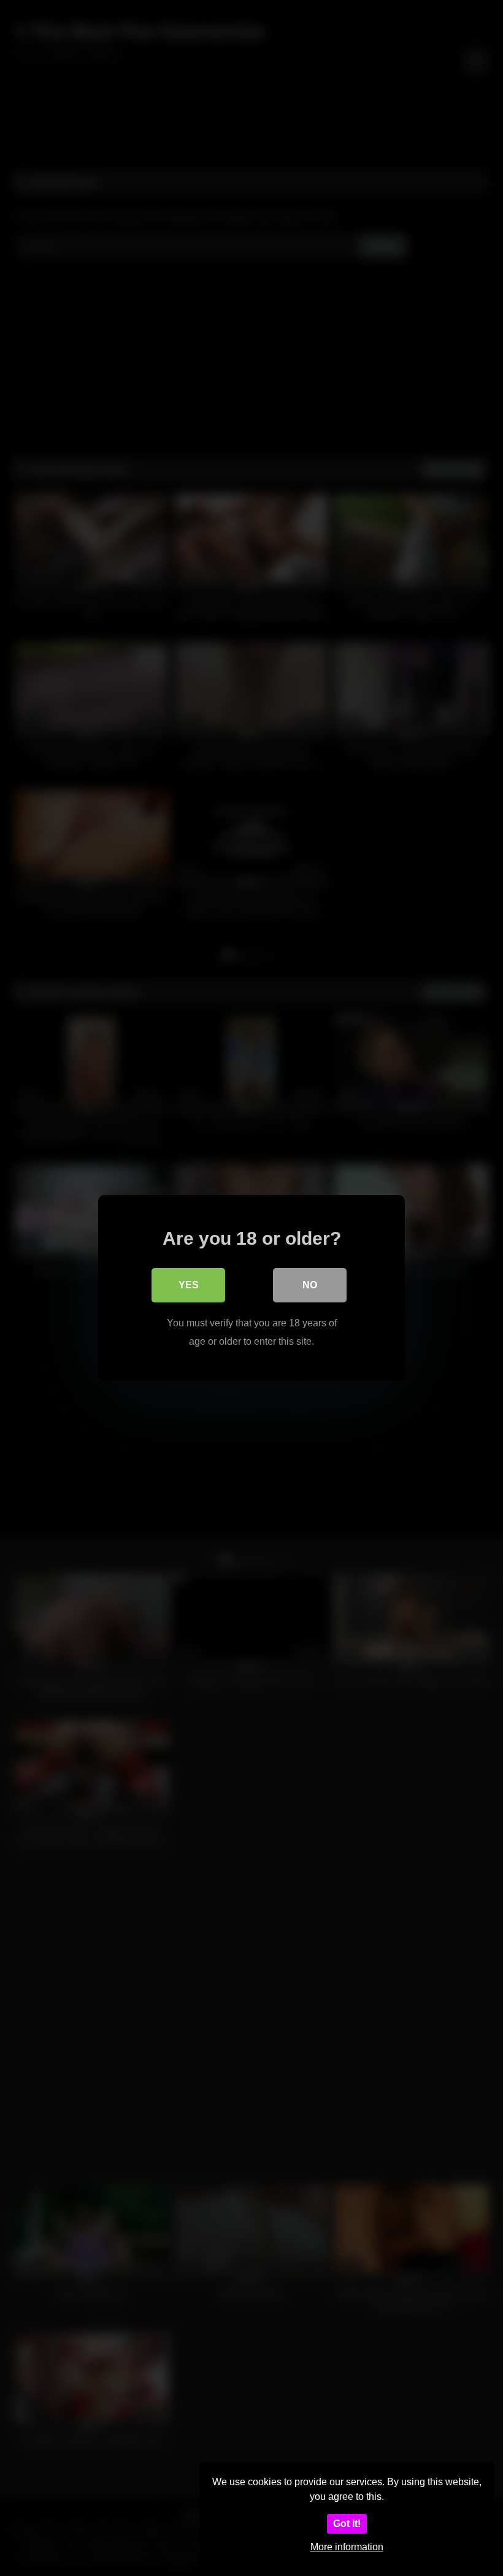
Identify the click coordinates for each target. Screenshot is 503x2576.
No (310, 1285)
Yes (189, 1285)
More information (347, 2547)
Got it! (347, 2524)
